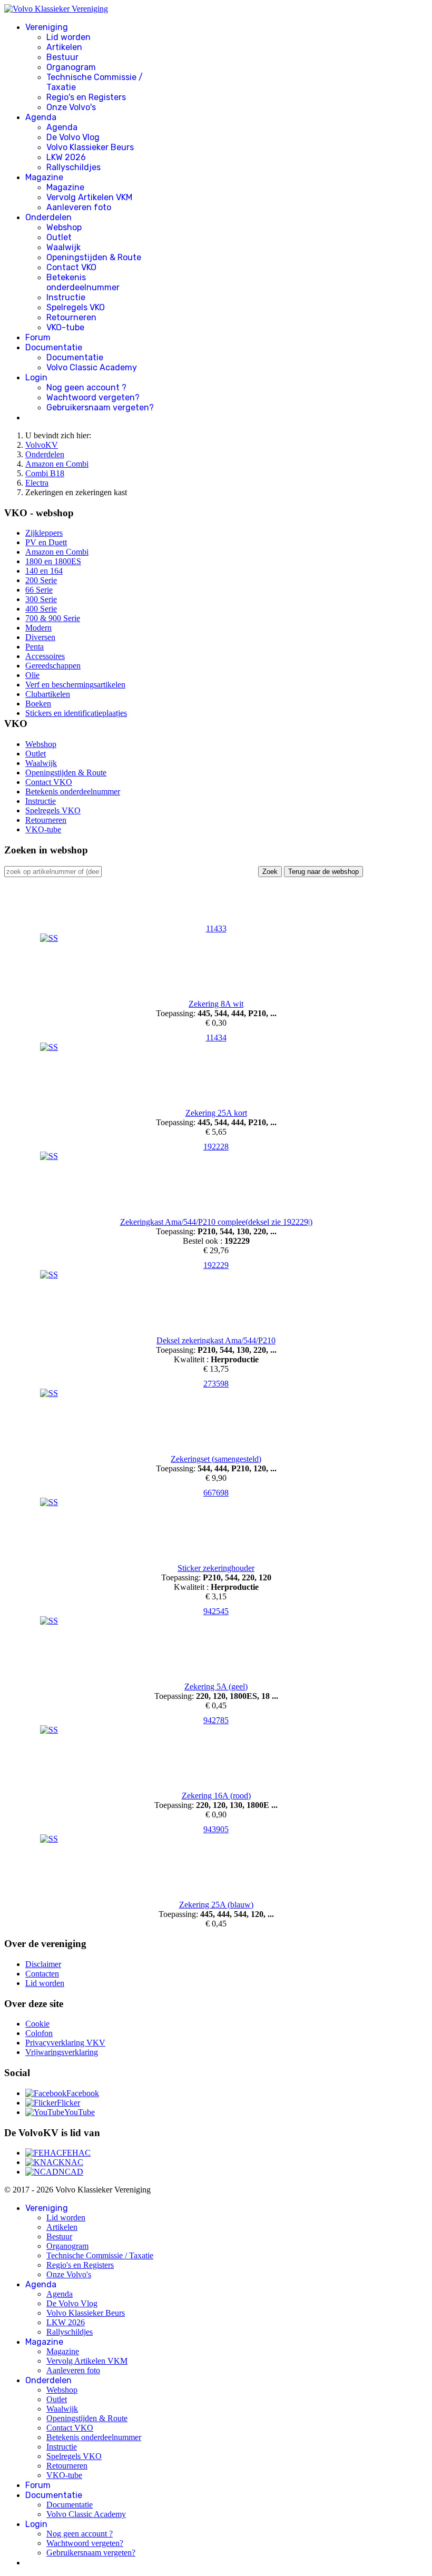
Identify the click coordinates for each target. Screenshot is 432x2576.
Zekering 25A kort (216, 1113)
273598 (216, 1384)
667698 (216, 1493)
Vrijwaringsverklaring (62, 2052)
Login (36, 377)
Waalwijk (63, 247)
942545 (216, 1611)
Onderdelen (48, 217)
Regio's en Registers (86, 97)
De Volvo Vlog (73, 137)
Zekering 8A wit (216, 1004)
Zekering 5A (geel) (216, 1687)
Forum (38, 337)
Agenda (41, 117)
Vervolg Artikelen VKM (89, 197)
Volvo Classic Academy (92, 367)
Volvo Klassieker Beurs (90, 147)
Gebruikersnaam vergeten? (100, 407)
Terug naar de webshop (323, 872)
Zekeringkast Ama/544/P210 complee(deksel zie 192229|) (216, 1222)
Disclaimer (43, 1964)
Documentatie (54, 347)
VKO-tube (65, 327)
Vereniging (47, 27)
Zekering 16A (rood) (216, 1796)
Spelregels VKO (76, 307)
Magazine (44, 177)
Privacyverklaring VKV (65, 2043)
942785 (216, 1720)
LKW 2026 (66, 157)
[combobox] (53, 872)
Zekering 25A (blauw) (216, 1905)
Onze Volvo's (71, 107)
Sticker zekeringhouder (216, 1568)
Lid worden (68, 37)
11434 (216, 1038)
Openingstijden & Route (94, 257)
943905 (216, 1829)
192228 (216, 1147)
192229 (216, 1265)
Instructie (66, 297)
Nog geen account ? (86, 387)
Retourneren (71, 317)
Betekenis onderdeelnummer (83, 282)
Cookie (37, 2024)
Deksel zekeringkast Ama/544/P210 (216, 1340)
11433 (216, 928)
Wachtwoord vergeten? (93, 397)
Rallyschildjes (73, 167)
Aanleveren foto (79, 207)
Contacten (42, 1974)
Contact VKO (71, 267)
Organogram (71, 67)
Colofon (39, 2033)
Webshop (64, 227)
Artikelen (64, 47)
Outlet (59, 237)
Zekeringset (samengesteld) (216, 1459)
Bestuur (62, 57)
